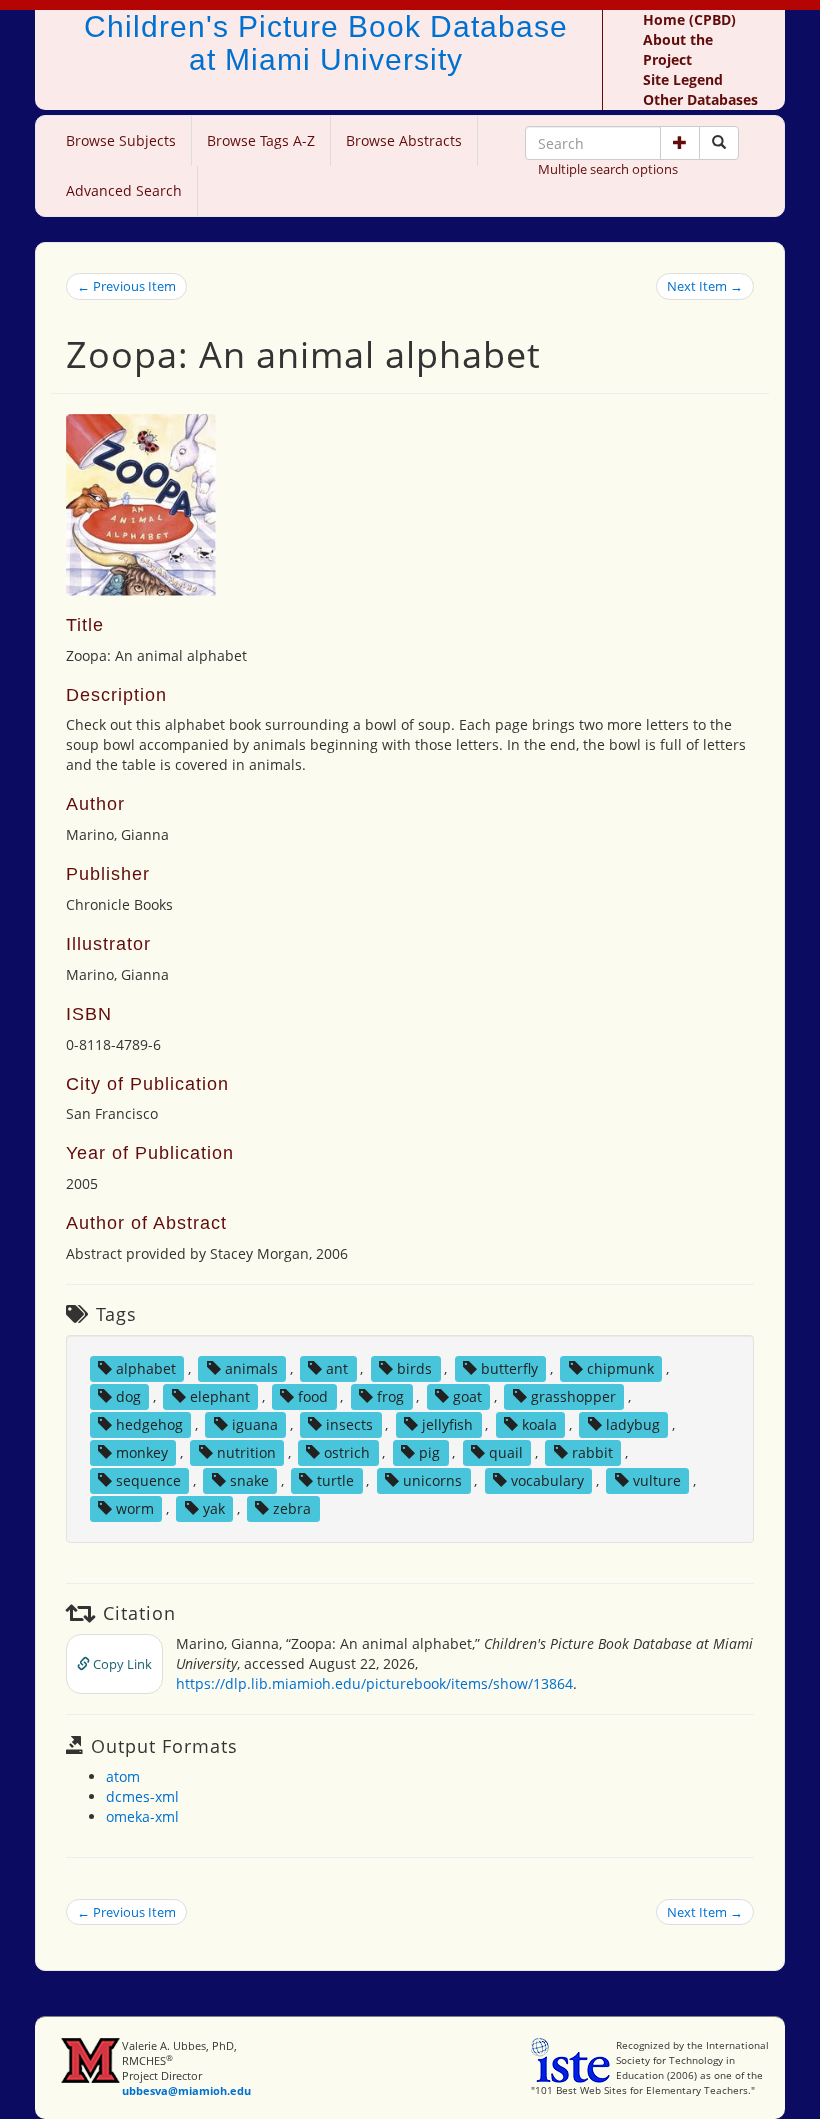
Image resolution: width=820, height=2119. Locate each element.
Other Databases (700, 99)
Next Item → (705, 286)
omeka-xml (142, 1816)
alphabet (146, 1368)
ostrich (347, 1452)
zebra (292, 1508)
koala (539, 1424)
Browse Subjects (121, 140)
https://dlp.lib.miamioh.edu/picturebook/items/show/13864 (374, 1683)
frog (390, 1396)
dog (128, 1396)
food (313, 1396)
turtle (335, 1480)
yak (214, 1508)
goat (467, 1396)
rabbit (592, 1452)
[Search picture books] (719, 143)
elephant (220, 1396)
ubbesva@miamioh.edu (186, 2090)
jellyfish (447, 1424)
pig (429, 1452)
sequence (148, 1480)
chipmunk (620, 1368)
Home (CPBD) (689, 19)
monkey (142, 1452)
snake (249, 1480)
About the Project (678, 49)
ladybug (633, 1424)
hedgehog (149, 1424)
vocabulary (547, 1480)
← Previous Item (126, 286)
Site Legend (683, 79)
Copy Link (121, 1664)
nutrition (246, 1452)
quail (506, 1452)
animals (251, 1368)
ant (337, 1368)
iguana (255, 1424)
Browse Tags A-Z (261, 140)
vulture (657, 1480)
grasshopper (573, 1396)
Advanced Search (124, 190)
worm (135, 1508)
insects (349, 1424)
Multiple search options (608, 169)
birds (414, 1368)
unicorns (432, 1480)
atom (123, 1776)
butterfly (509, 1368)
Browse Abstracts (404, 140)
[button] (680, 143)
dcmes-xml (142, 1796)
